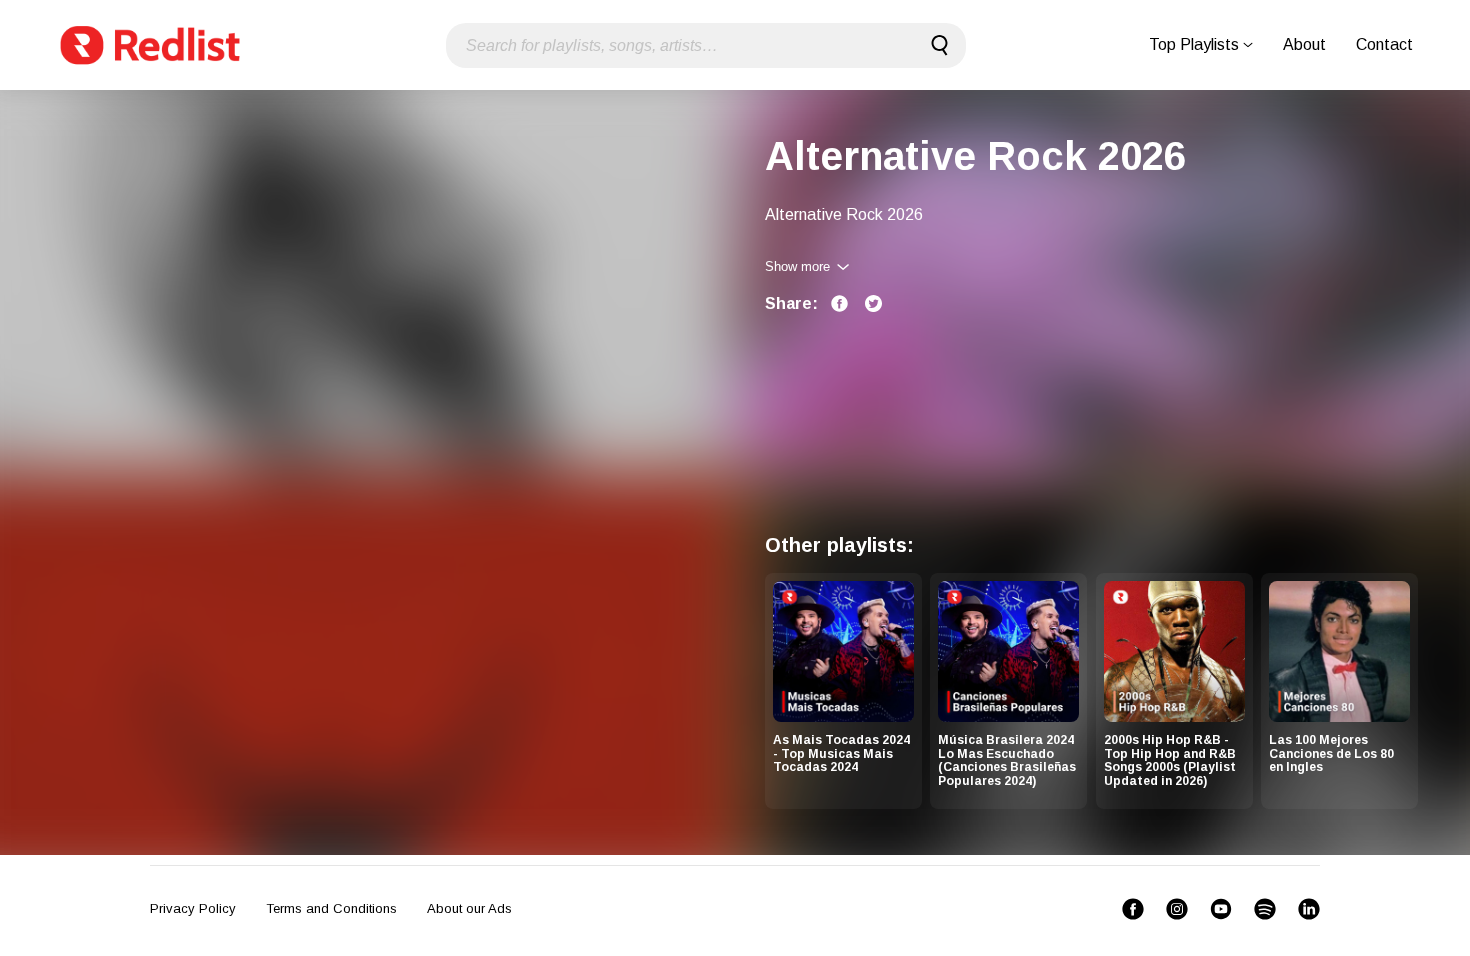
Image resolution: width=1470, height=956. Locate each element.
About (1304, 44)
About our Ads (469, 908)
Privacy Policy (193, 908)
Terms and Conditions (331, 908)
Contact (1384, 44)
